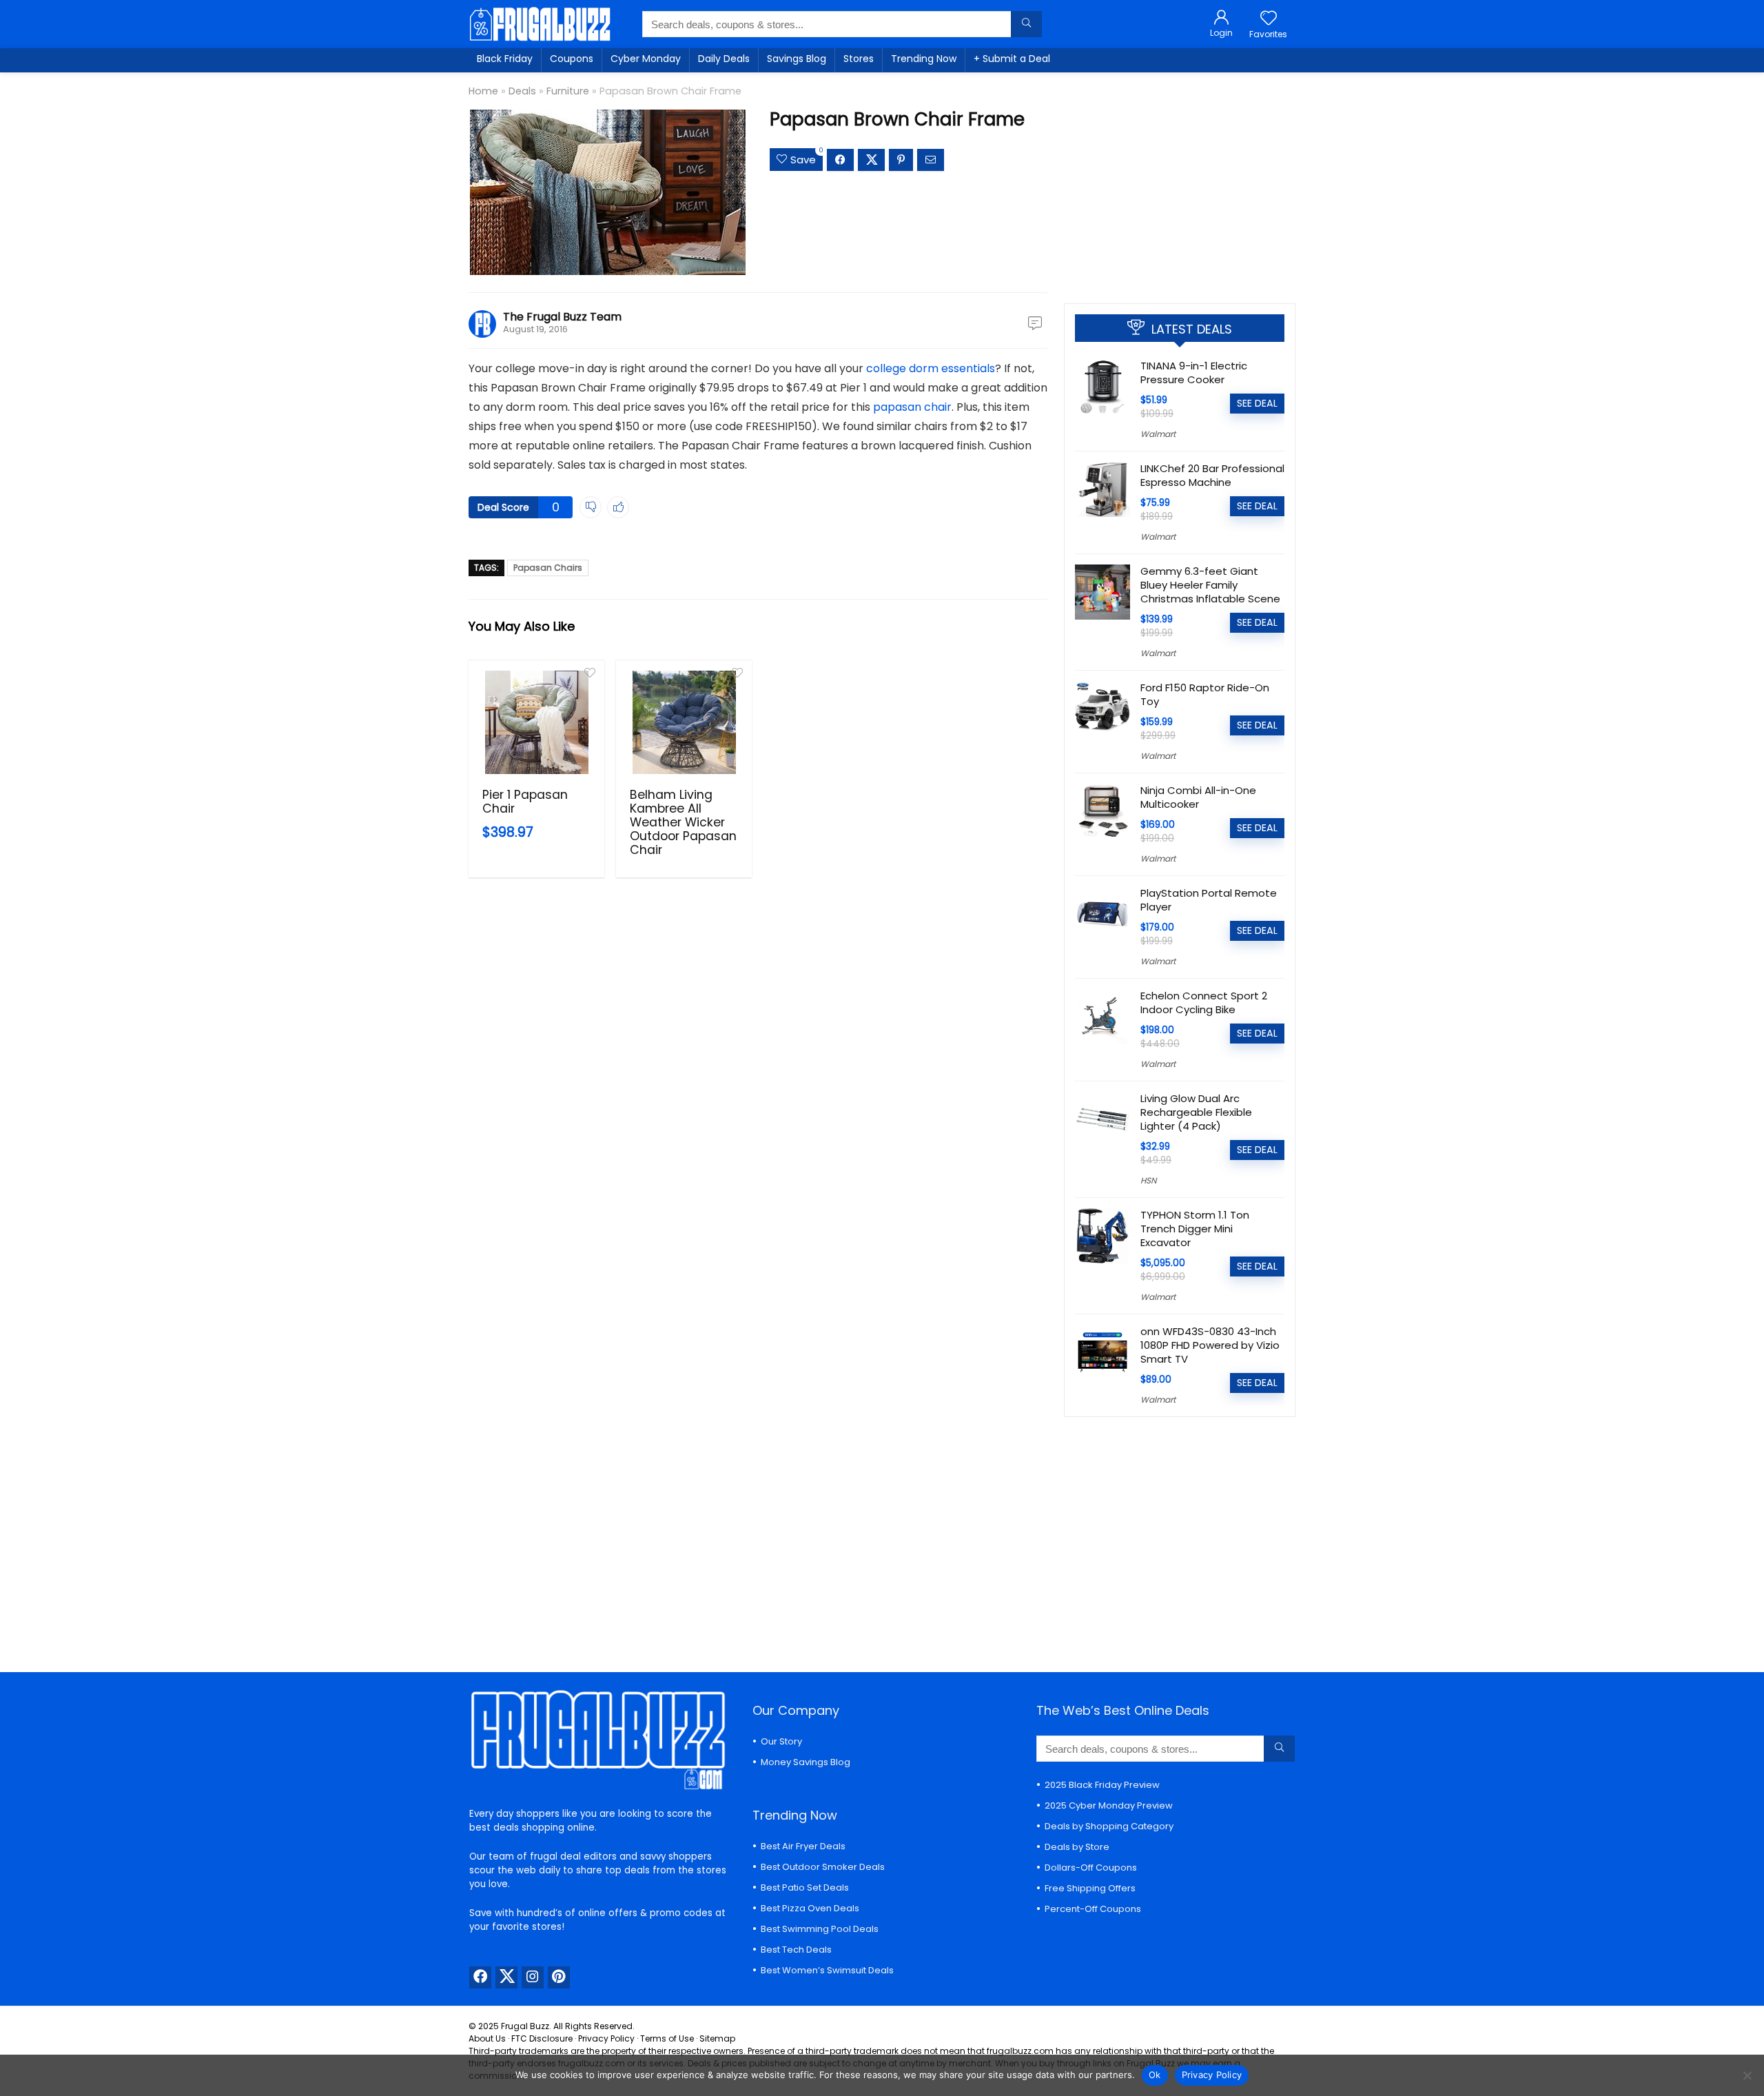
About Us (487, 2038)
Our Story (781, 1741)
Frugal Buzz (525, 2026)
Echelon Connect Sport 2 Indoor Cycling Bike (1204, 1003)
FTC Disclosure (542, 2038)
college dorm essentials (931, 368)
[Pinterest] (559, 1977)
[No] (1747, 2075)
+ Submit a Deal (1012, 59)
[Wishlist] (1269, 19)
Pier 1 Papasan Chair (525, 802)
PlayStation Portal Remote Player (1209, 900)
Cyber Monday (646, 59)
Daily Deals (724, 59)
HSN (1148, 1180)
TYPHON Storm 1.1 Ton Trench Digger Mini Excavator (1195, 1229)
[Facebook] (480, 1977)
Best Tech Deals (796, 1950)
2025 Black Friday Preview (1102, 1785)
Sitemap (717, 2038)
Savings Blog (797, 59)
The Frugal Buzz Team (562, 317)
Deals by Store (1077, 1847)
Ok (1155, 2075)
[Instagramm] (533, 1977)
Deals (522, 91)
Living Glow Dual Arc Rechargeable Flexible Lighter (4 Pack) (1196, 1112)
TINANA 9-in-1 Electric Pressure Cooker (1194, 373)
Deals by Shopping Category (1109, 1826)
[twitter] (506, 1977)
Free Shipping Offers (1090, 1888)
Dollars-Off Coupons (1091, 1868)
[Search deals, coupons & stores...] (1026, 24)
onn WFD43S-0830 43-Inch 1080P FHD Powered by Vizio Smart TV (1210, 1345)
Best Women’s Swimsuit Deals (827, 1970)
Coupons (572, 59)
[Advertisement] (1180, 183)
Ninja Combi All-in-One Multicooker (1198, 797)
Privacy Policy (606, 2038)
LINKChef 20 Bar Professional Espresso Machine (1212, 475)
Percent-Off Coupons (1093, 1909)
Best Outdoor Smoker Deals (823, 1867)
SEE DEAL (1257, 403)
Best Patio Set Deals (805, 1888)
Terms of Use (667, 2038)
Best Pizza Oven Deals (810, 1908)
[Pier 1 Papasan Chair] (536, 722)
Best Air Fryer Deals (803, 1846)
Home (483, 91)
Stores (859, 59)
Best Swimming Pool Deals (820, 1929)
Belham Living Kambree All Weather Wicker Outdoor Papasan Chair (683, 822)
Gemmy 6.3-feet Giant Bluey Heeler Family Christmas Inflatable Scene (1210, 585)
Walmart (1158, 434)
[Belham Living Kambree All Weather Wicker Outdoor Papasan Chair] (684, 722)
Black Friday (505, 59)
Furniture (568, 91)
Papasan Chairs (548, 568)
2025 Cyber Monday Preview (1109, 1805)
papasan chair (912, 407)
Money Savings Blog (806, 1762)
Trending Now (924, 59)
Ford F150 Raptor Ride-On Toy (1205, 694)
